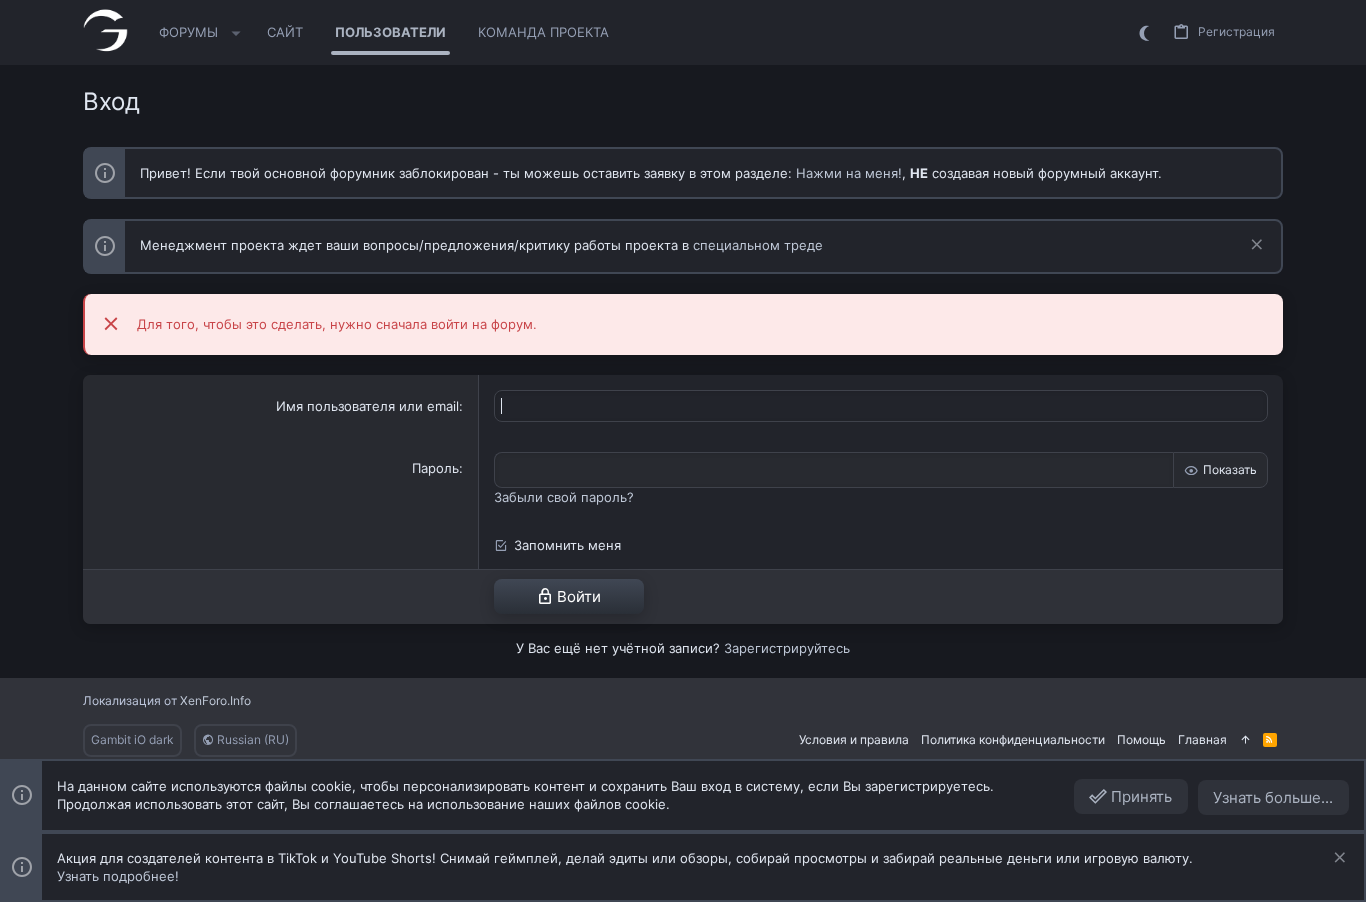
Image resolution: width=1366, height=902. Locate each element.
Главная (1202, 739)
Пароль (435, 468)
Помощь (1141, 739)
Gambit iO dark (132, 739)
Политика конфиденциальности (1013, 739)
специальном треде (758, 245)
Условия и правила (854, 739)
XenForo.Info (215, 700)
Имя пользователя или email (367, 406)
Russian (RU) (251, 739)
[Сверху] (1245, 740)
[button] (236, 33)
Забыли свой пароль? (564, 497)
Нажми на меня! (849, 173)
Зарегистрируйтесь (787, 648)
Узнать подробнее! (118, 876)
